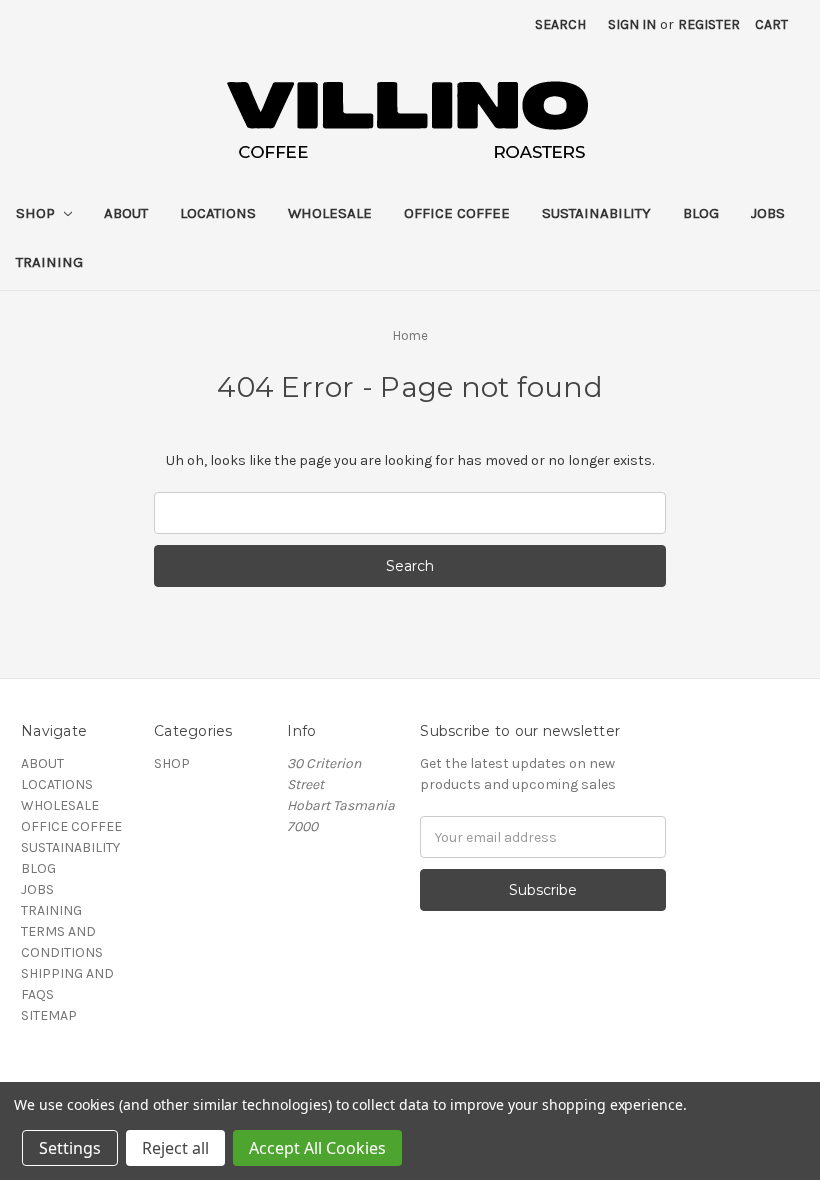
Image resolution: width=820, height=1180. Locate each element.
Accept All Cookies (317, 1148)
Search (560, 24)
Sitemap (49, 1015)
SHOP (37, 213)
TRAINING (49, 262)
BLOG (701, 213)
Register (709, 24)
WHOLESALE (330, 213)
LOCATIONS (218, 213)
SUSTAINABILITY (596, 213)
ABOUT (126, 213)
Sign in (632, 24)
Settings (70, 1148)
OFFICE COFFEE (457, 213)
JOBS (768, 213)
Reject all (175, 1148)
